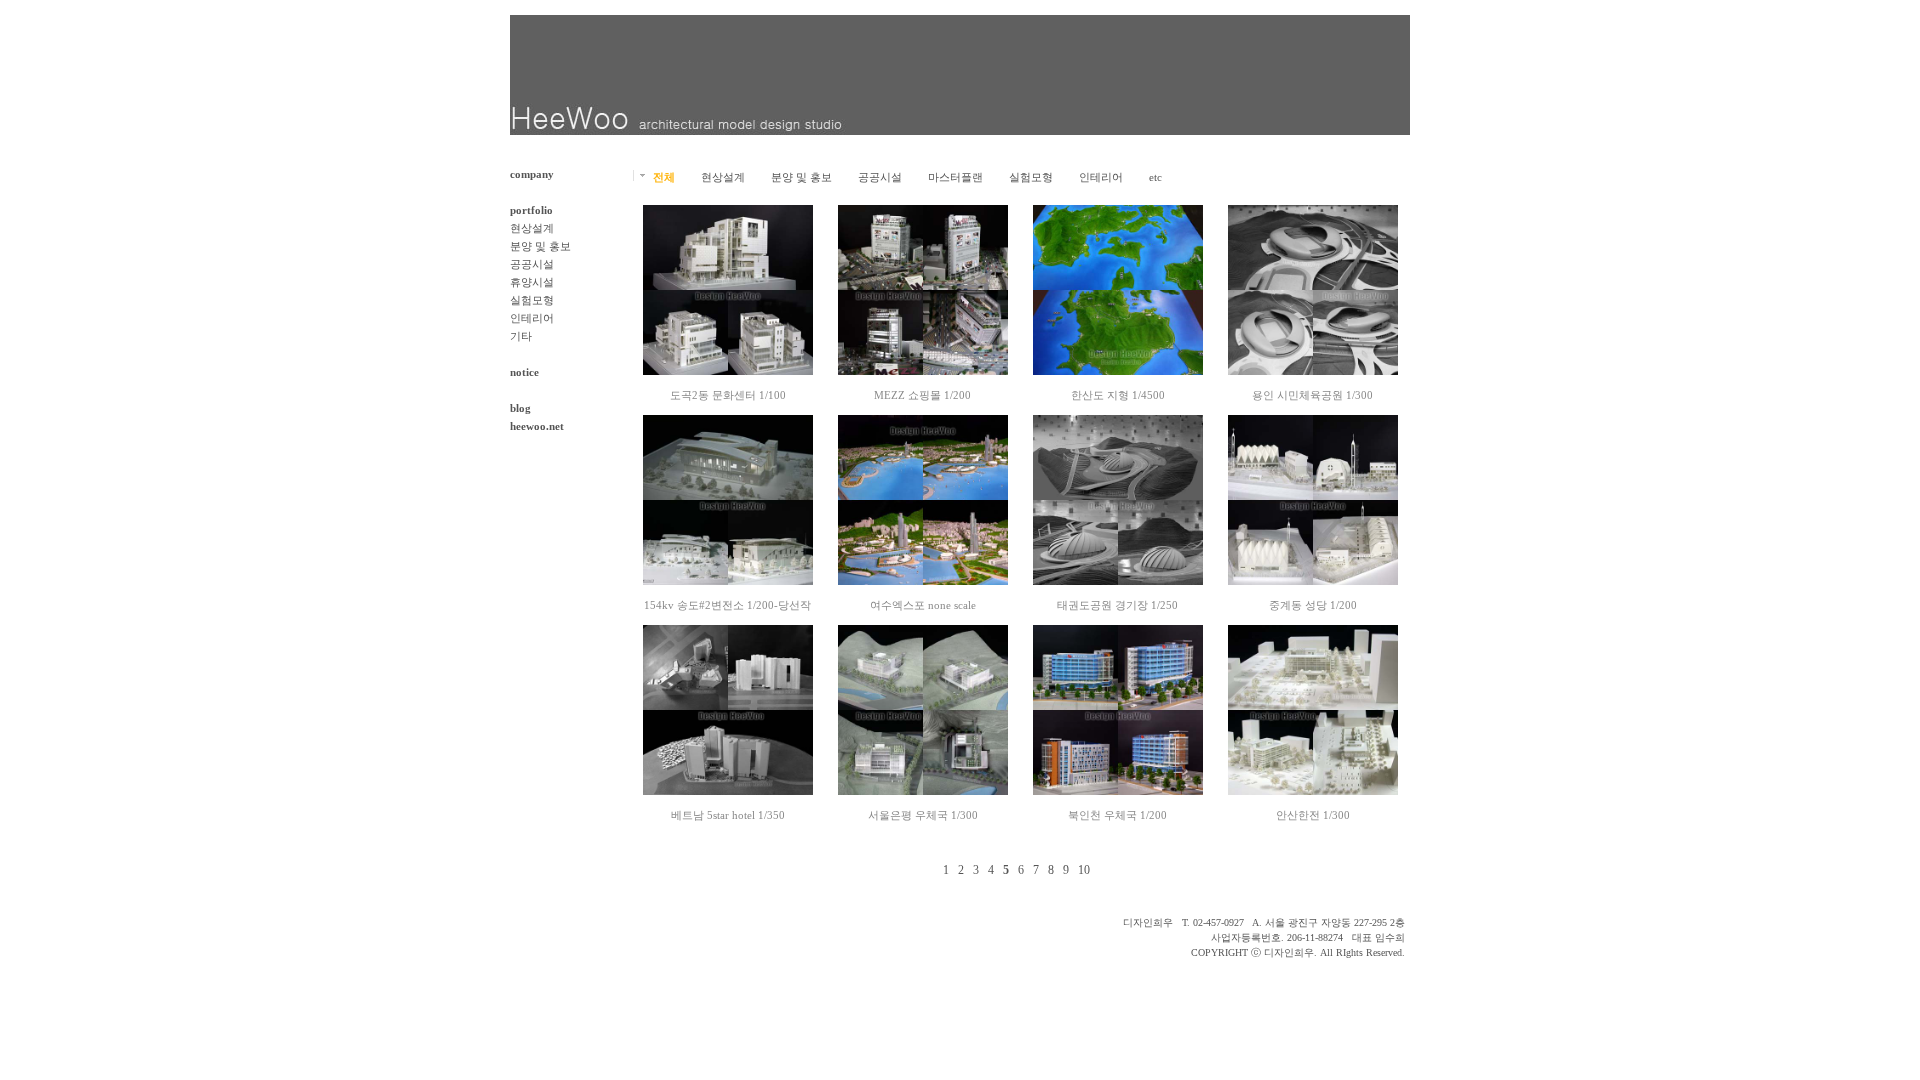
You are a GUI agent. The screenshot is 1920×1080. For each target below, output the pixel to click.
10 (1084, 870)
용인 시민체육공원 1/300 (1312, 395)
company (532, 174)
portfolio (531, 210)
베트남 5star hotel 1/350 (728, 815)
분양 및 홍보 (540, 246)
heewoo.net (537, 426)
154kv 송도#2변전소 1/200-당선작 (727, 605)
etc (1155, 177)
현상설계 (532, 228)
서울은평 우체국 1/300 (923, 815)
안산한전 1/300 (1313, 815)
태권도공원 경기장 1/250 (1117, 605)
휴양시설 (532, 282)
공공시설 (532, 264)
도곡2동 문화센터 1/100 (728, 395)
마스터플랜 (955, 177)
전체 (664, 177)
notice (524, 372)
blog (520, 408)
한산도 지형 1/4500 (1118, 395)
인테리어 (532, 318)
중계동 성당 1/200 (1313, 605)
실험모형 (532, 300)
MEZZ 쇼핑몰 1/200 (922, 395)
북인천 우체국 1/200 (1117, 815)
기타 (521, 336)
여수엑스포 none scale (923, 605)
